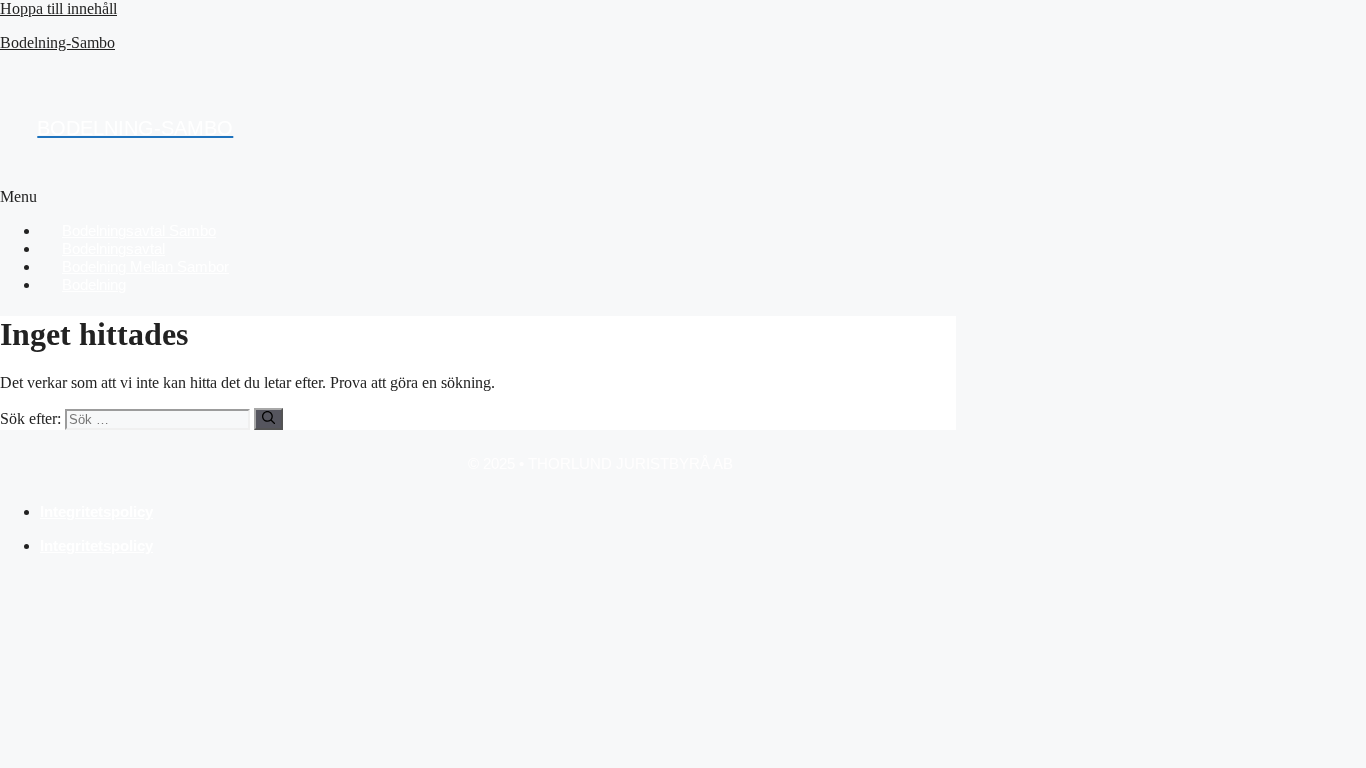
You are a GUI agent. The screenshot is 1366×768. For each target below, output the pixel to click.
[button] (456, 197)
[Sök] (268, 419)
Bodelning (94, 284)
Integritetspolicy (96, 511)
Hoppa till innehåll (58, 8)
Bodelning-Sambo (57, 42)
